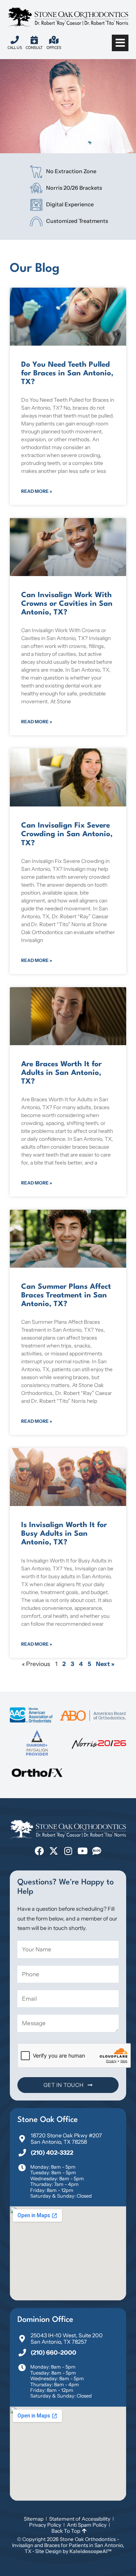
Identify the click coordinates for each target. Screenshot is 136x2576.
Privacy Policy (45, 2525)
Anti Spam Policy (87, 2525)
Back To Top (66, 2531)
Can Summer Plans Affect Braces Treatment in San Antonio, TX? (66, 1296)
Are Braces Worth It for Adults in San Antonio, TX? (61, 1073)
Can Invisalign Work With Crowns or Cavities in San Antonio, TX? (67, 604)
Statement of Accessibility (80, 2519)
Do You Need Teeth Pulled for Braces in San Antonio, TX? (67, 373)
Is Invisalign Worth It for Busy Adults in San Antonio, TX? (64, 1534)
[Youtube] (82, 1851)
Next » (105, 1664)
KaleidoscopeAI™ (90, 2551)
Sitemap (34, 2519)
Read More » (37, 491)
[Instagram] (68, 1851)
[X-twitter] (54, 1851)
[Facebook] (39, 1851)
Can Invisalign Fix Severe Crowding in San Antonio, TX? (67, 834)
